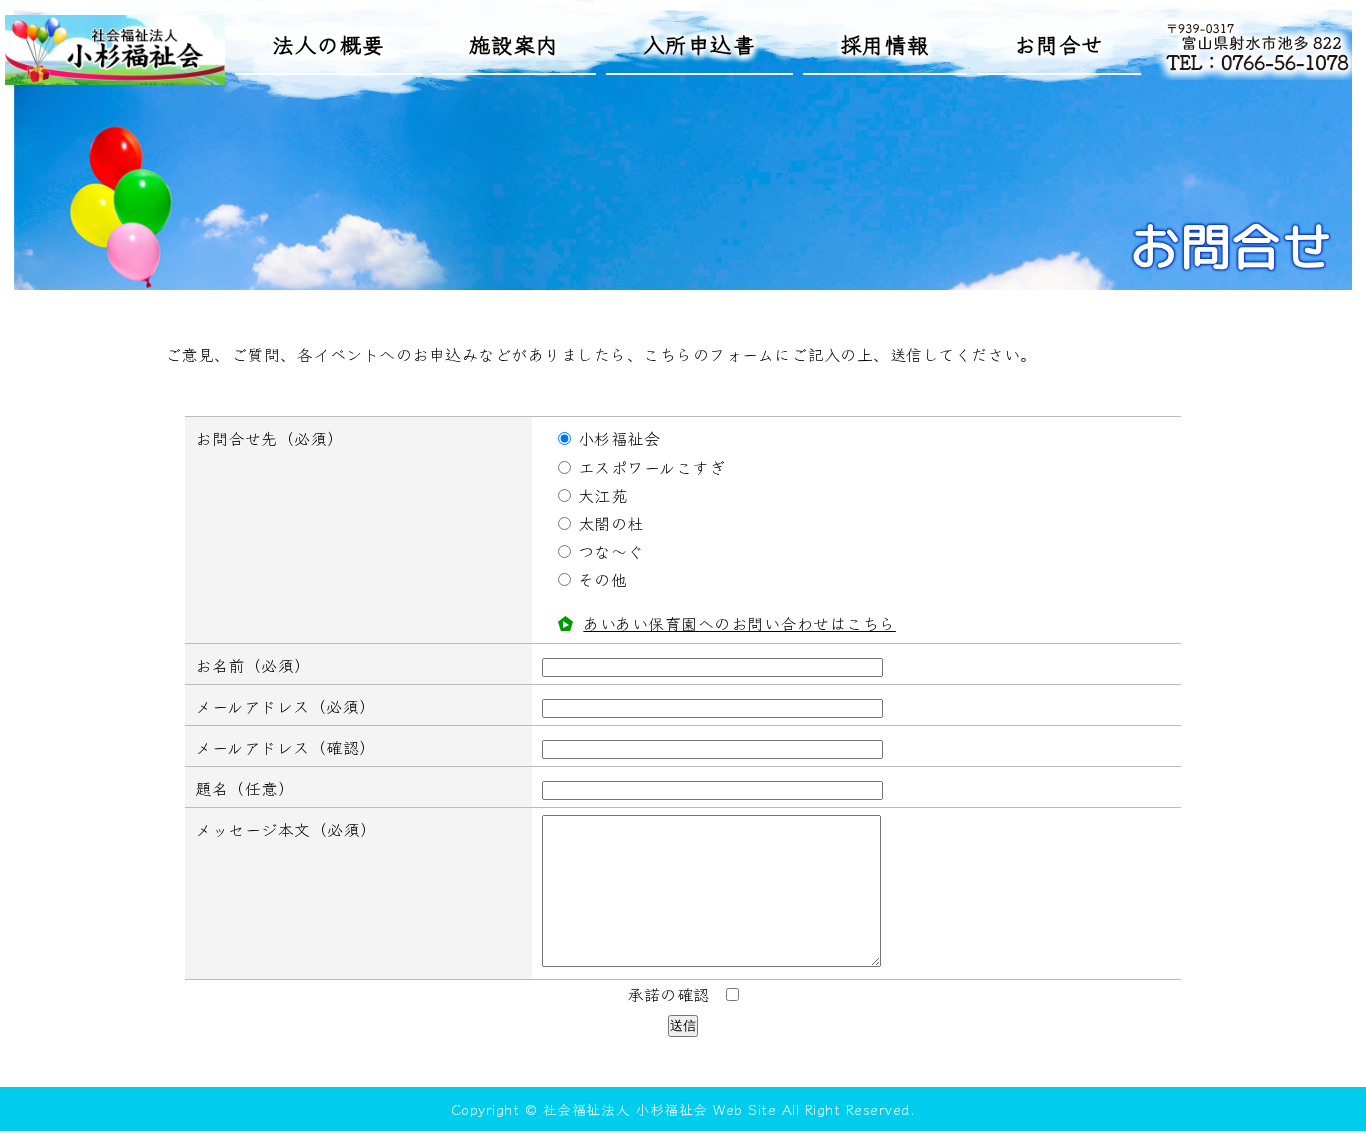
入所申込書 (699, 43)
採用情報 (885, 43)
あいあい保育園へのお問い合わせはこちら (739, 623)
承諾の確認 (668, 994)
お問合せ (1059, 43)
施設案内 (514, 43)
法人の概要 (328, 43)
